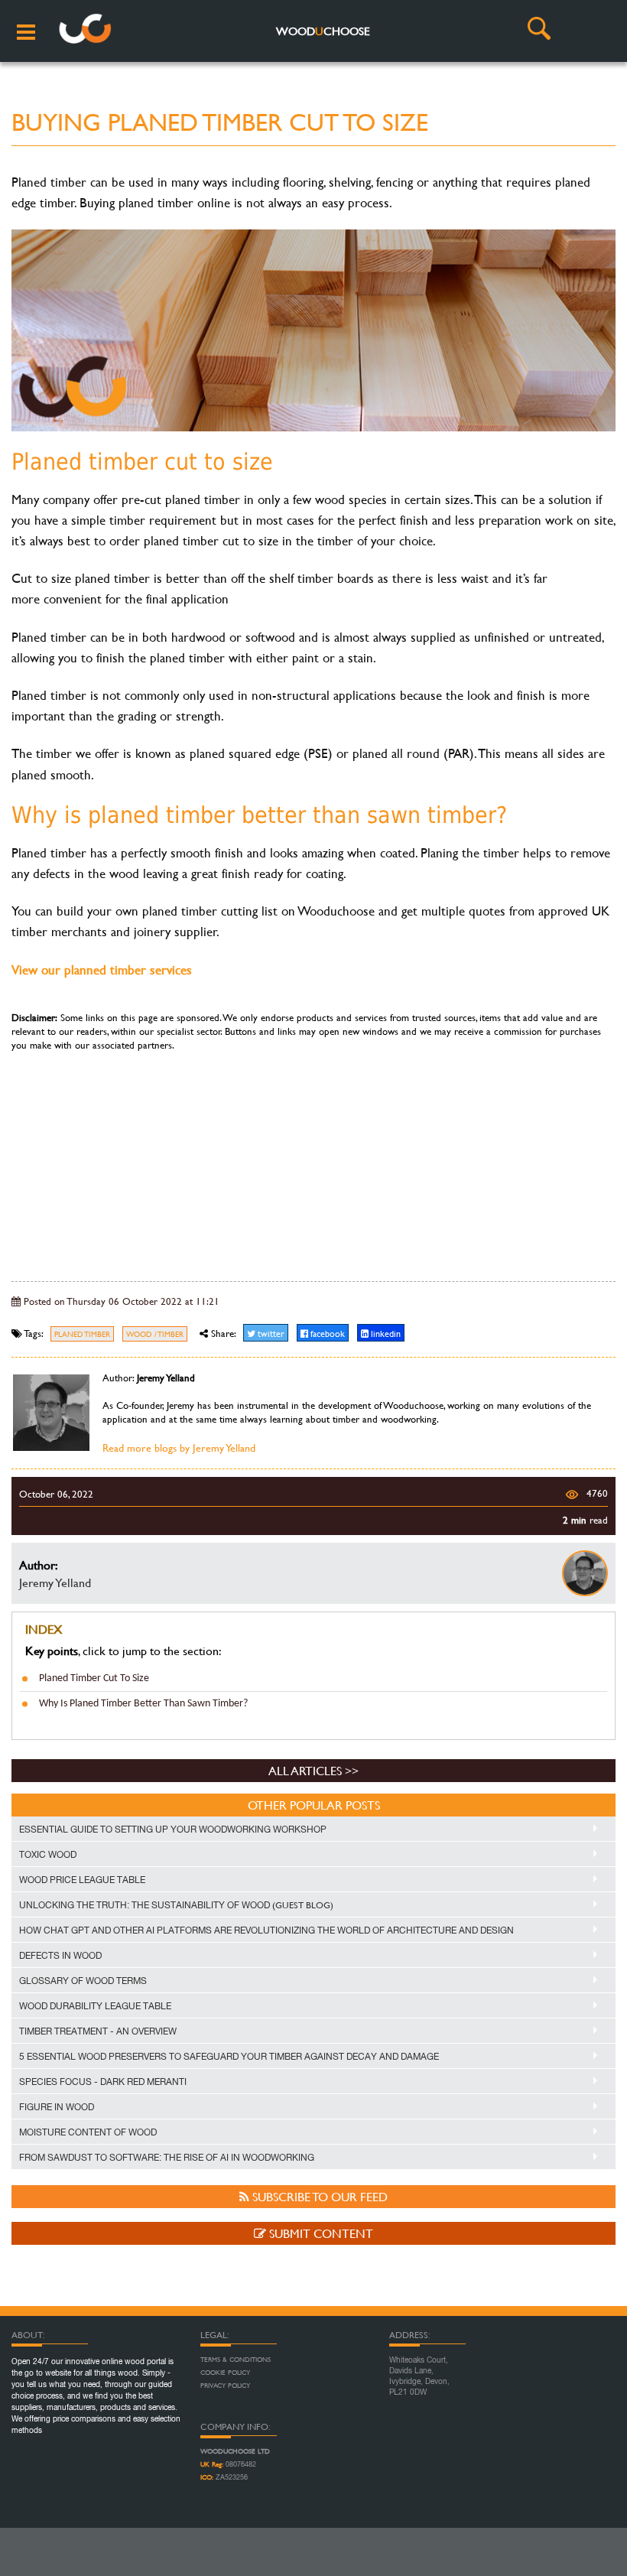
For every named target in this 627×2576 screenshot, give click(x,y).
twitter (270, 1333)
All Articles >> (313, 1770)
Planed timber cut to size (94, 1678)
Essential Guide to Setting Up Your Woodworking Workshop (173, 1830)
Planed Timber (82, 1334)
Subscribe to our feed (318, 2196)
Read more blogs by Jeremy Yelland (179, 1447)
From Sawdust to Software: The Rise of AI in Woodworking (167, 2158)
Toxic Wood (48, 1855)
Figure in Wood (57, 2107)
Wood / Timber (155, 1334)
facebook (326, 1333)
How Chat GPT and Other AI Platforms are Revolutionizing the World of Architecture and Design (266, 1930)
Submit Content (320, 2233)
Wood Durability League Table (95, 2006)
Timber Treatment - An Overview (98, 2031)
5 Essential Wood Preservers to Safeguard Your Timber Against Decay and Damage (229, 2057)
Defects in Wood (60, 1956)
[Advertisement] (313, 1159)
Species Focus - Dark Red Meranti (103, 2082)
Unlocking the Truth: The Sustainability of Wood (176, 1904)
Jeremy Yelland (55, 1582)
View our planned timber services (102, 969)
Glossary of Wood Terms (83, 1981)
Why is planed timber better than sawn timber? (143, 1704)
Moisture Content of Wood (88, 2132)
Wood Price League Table (82, 1880)
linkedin (385, 1333)
